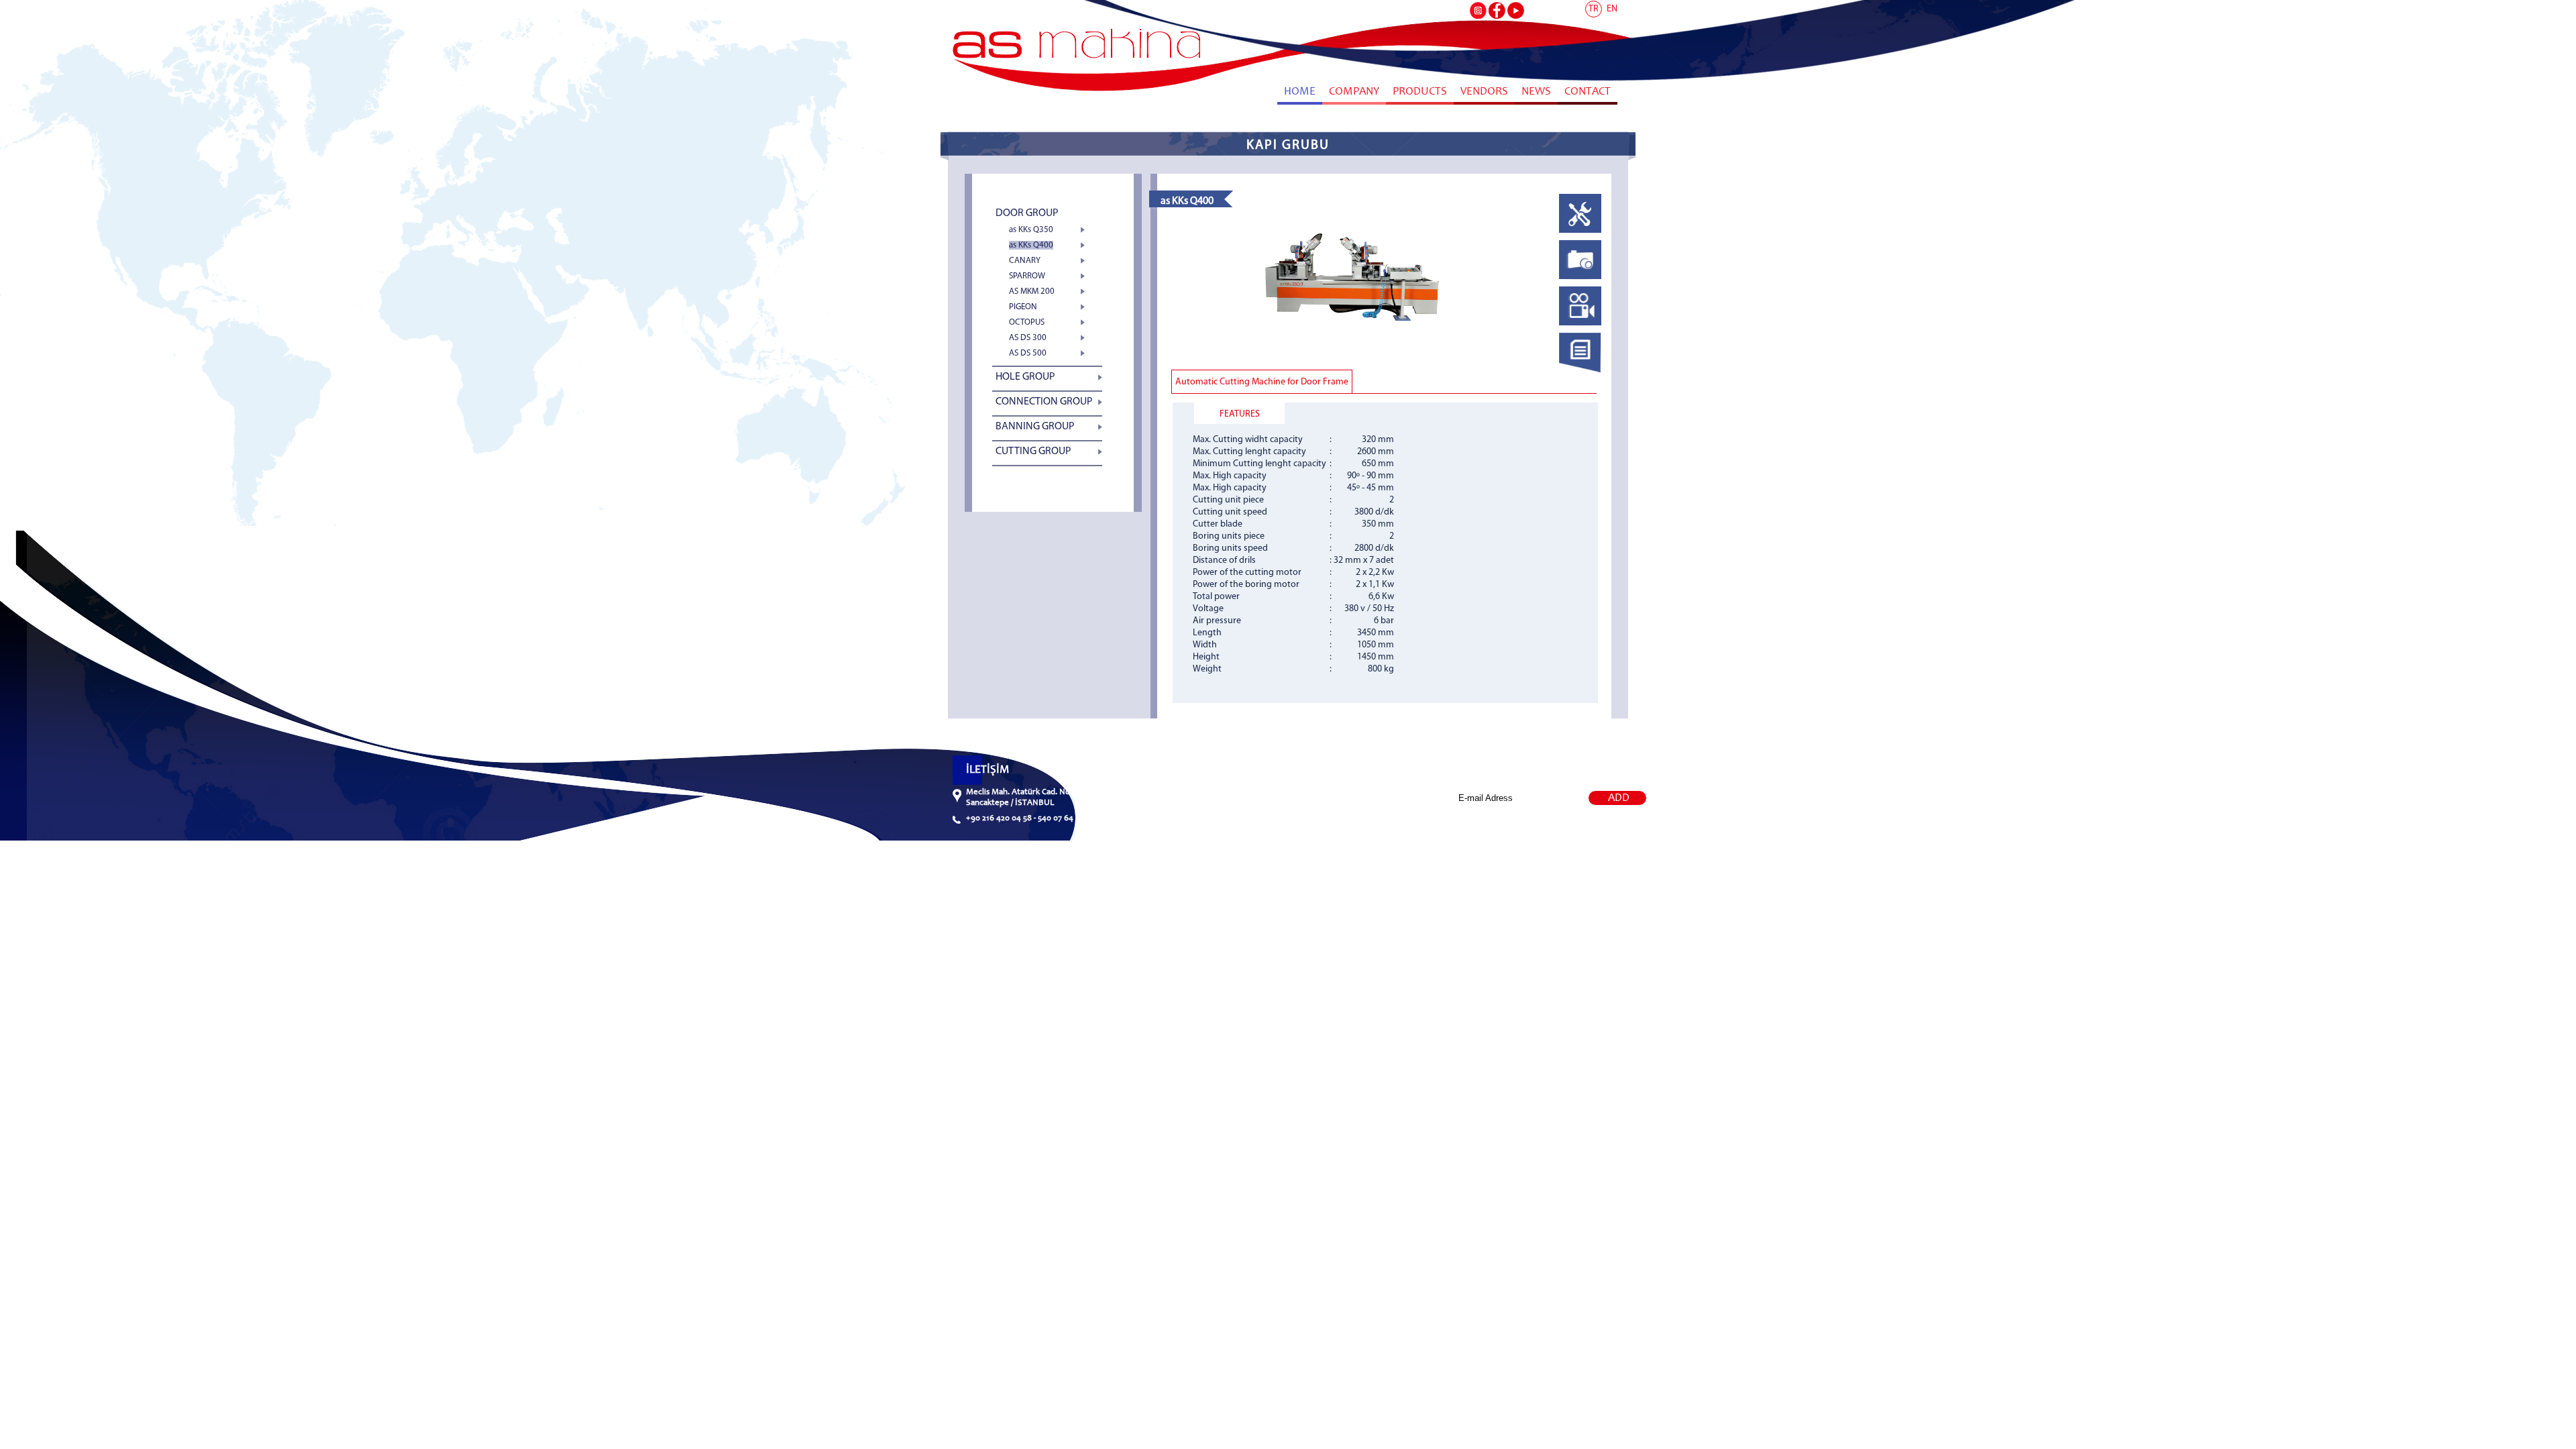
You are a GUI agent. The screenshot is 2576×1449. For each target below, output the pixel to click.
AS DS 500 (1028, 353)
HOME (1300, 92)
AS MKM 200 (1032, 291)
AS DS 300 (1028, 338)
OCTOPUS (1027, 322)
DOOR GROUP (1027, 213)
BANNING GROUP (1035, 427)
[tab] (1580, 217)
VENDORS (1484, 92)
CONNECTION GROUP (1044, 402)
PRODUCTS (1420, 92)
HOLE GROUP (1025, 377)
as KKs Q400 (1031, 245)
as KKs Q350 (1031, 230)
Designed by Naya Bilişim (1551, 828)
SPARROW (1027, 276)
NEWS (1536, 92)
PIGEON (1023, 307)
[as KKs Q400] (1353, 347)
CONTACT (1588, 92)
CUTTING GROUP (1033, 451)
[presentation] (1580, 233)
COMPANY (1354, 92)
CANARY (1025, 261)
